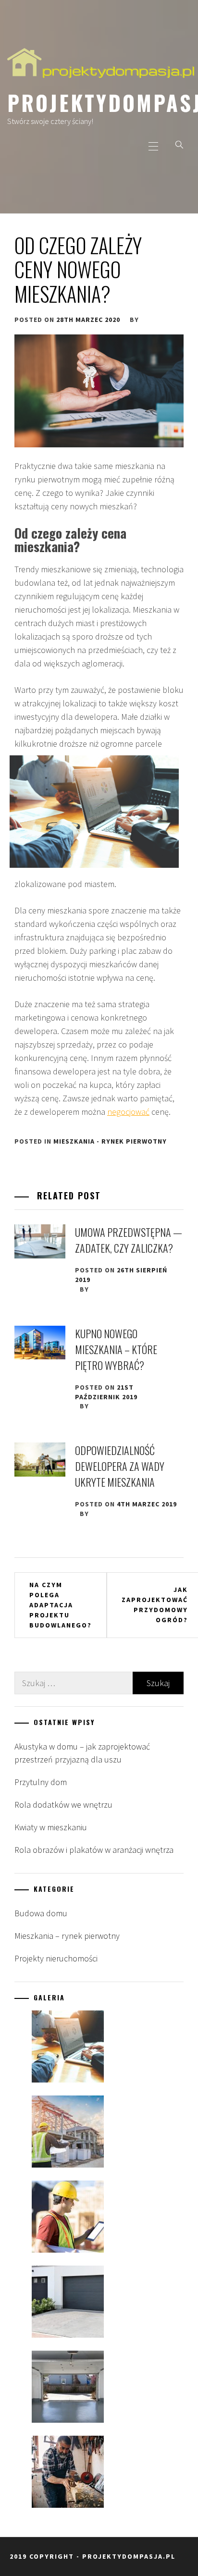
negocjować (128, 1112)
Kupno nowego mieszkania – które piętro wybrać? (116, 1349)
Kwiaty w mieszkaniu (51, 1827)
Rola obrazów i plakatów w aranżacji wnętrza (94, 1850)
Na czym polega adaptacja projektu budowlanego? (61, 1605)
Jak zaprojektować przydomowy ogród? (155, 1605)
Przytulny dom (41, 1782)
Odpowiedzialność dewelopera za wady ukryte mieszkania (120, 1466)
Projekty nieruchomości (56, 1958)
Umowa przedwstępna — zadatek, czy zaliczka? (129, 1240)
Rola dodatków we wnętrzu (63, 1805)
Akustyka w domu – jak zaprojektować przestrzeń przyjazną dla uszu (82, 1753)
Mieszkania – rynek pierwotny (67, 1936)
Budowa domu (41, 1913)
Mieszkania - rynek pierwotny (110, 1141)
